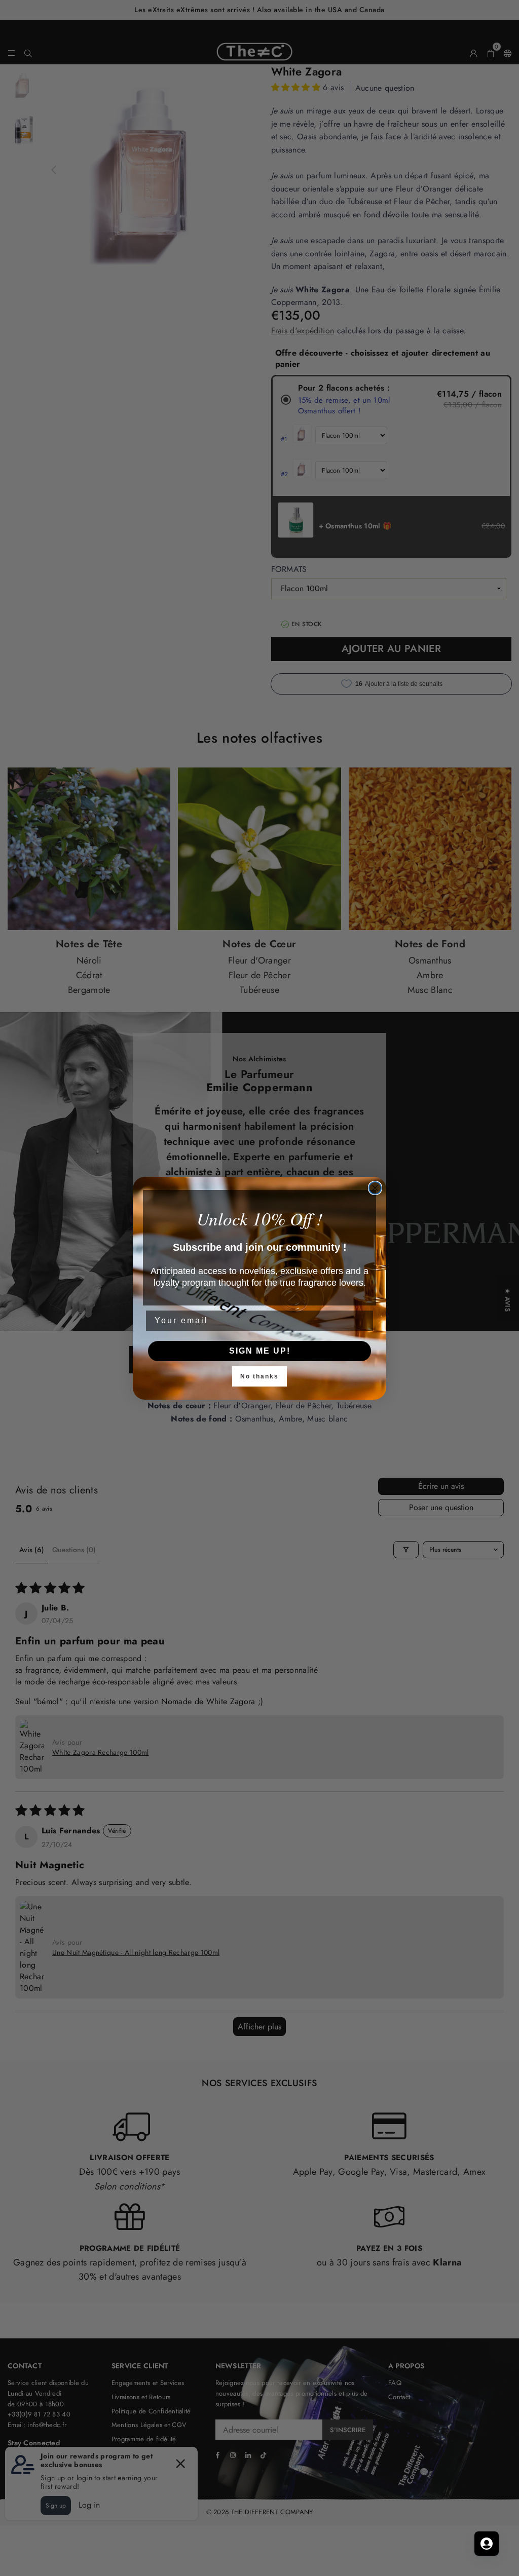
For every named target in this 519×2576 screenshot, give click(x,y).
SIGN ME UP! (260, 1351)
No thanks (259, 1376)
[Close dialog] (375, 1188)
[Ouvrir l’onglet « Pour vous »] (487, 2544)
